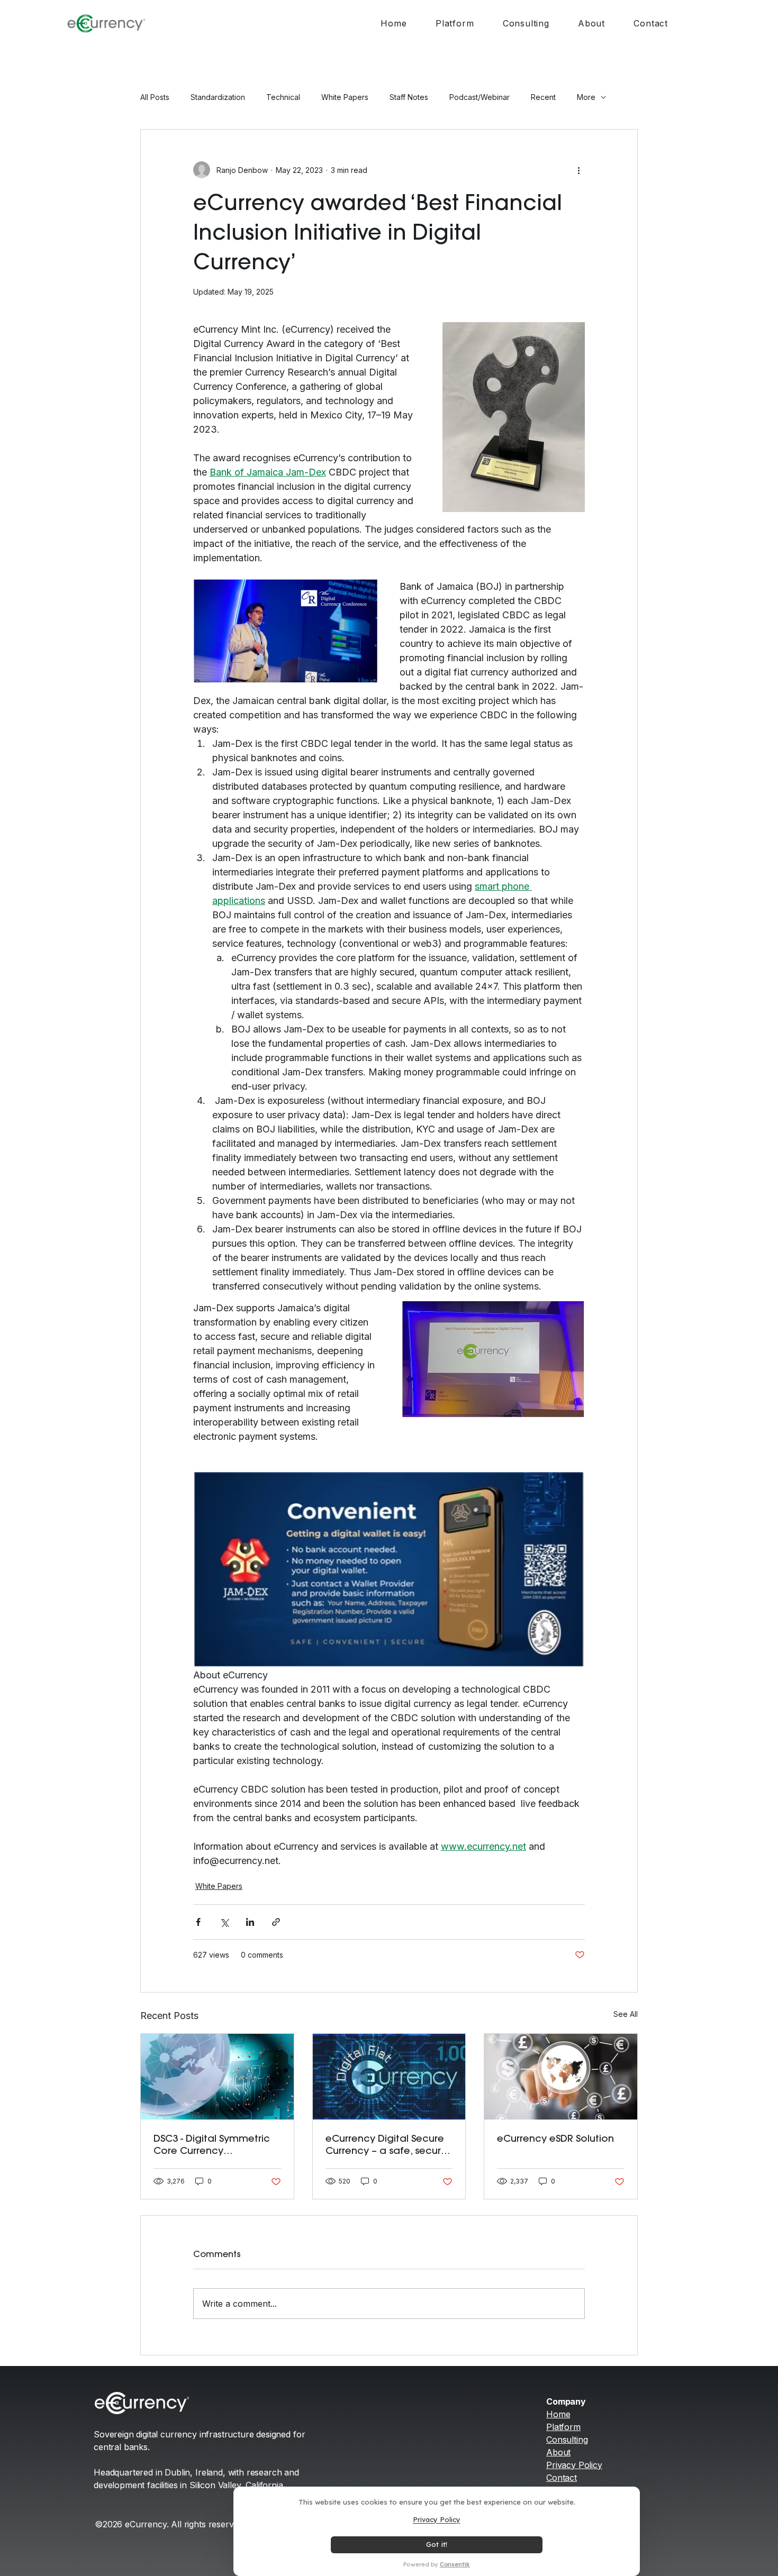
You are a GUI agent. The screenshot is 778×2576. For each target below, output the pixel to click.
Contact (562, 2478)
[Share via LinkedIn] (250, 1922)
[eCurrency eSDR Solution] (561, 2077)
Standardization (218, 97)
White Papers (345, 97)
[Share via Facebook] (198, 1922)
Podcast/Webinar (480, 97)
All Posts (155, 97)
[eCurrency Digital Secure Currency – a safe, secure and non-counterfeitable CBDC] (389, 2077)
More (586, 97)
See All (626, 2014)
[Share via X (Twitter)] (224, 1922)
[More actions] (578, 170)
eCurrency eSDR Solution (555, 2138)
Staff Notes (409, 97)
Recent (543, 97)
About (558, 2452)
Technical (283, 97)
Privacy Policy (574, 2465)
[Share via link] (276, 1922)
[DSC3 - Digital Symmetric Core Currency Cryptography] (217, 2077)
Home (558, 2414)
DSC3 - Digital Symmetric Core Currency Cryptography (212, 2144)
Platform (563, 2427)
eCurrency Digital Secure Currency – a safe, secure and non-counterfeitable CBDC (386, 2144)
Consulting (567, 2440)
